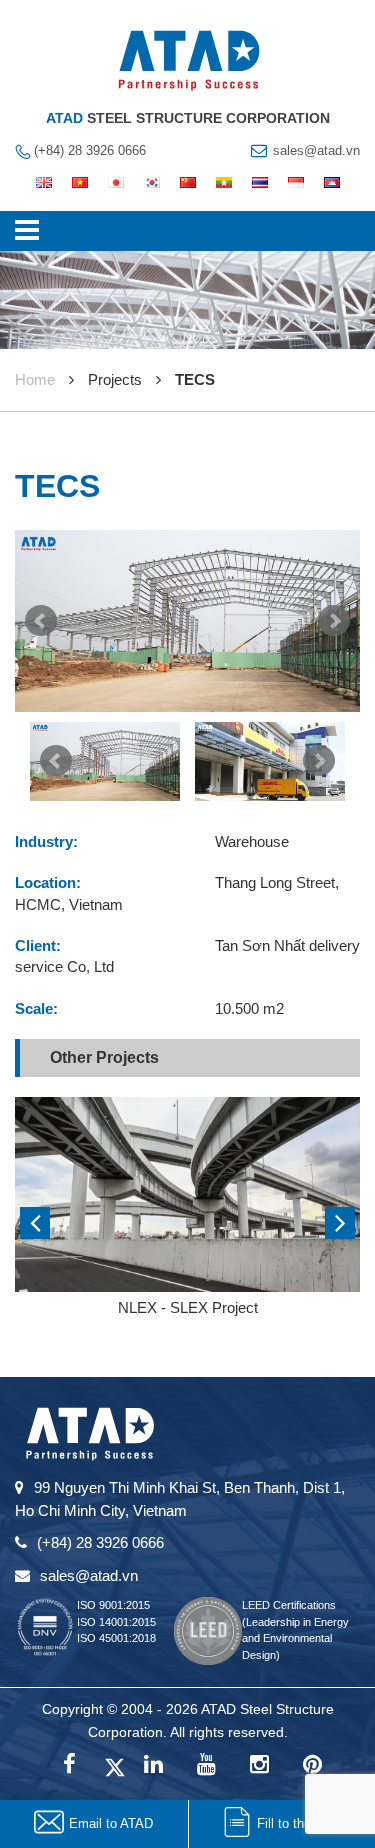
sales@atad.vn (316, 150)
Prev (41, 621)
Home (35, 379)
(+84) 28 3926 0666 (90, 150)
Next (334, 621)
